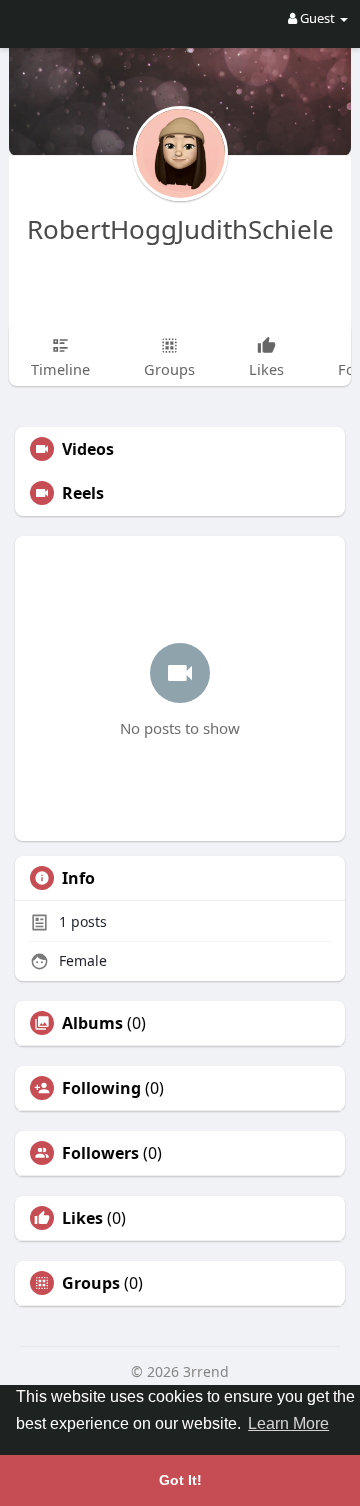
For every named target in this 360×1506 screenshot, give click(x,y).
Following (101, 1088)
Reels (83, 493)
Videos (88, 449)
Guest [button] (317, 18)
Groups (91, 1283)
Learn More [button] (288, 1423)
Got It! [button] (180, 1480)
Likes (82, 1218)
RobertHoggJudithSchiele (180, 229)
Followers (100, 1153)
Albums (92, 1023)
